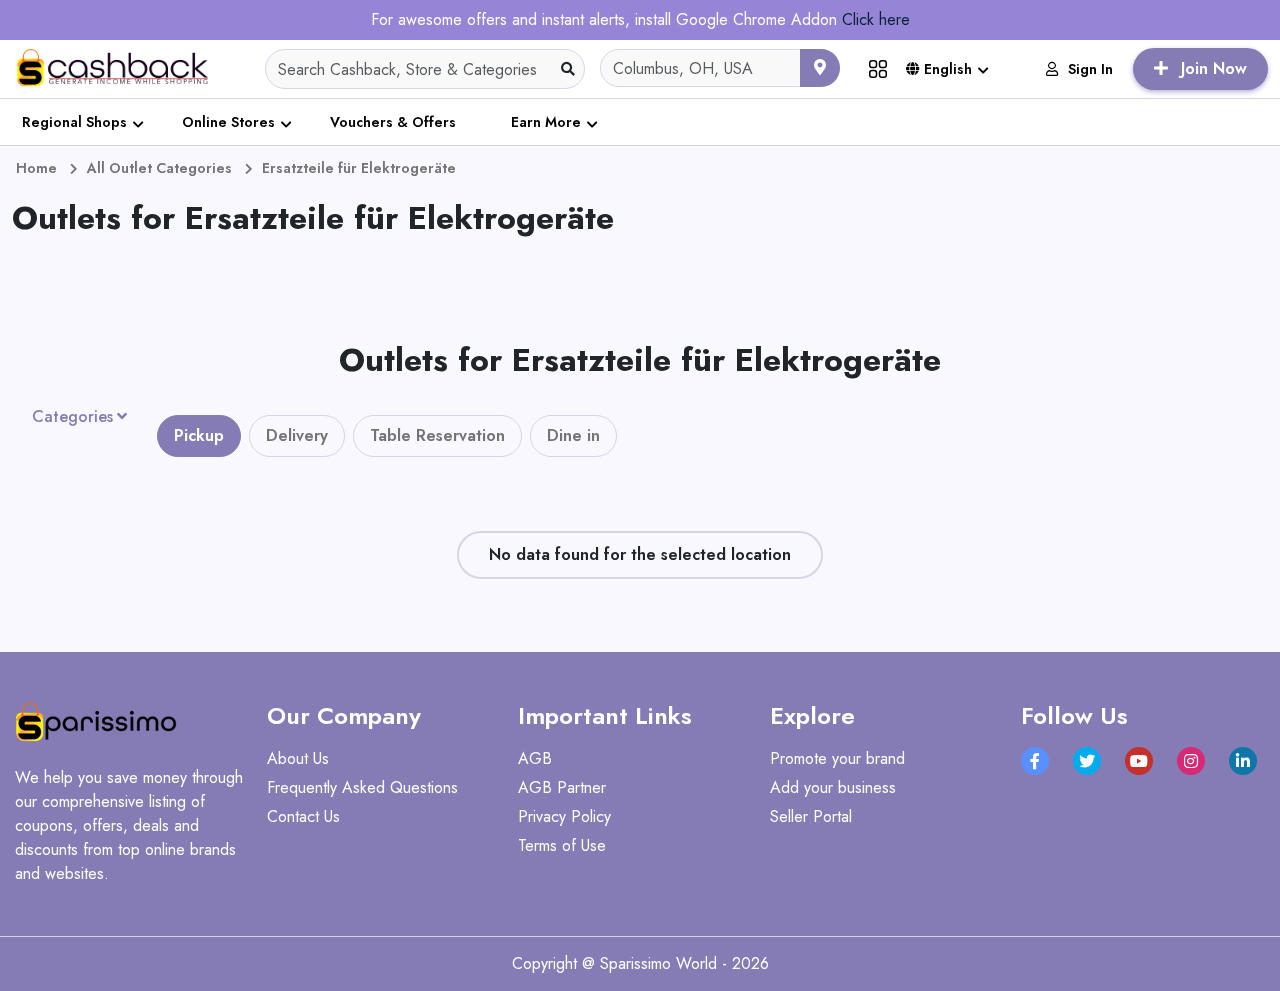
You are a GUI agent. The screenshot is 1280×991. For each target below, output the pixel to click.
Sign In (1090, 69)
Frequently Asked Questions (362, 787)
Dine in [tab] (573, 435)
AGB (535, 758)
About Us (298, 758)
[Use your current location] (820, 68)
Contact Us (303, 816)
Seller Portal (811, 816)
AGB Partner (562, 787)
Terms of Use (562, 845)
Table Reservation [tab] (437, 435)
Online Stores (228, 122)
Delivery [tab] (297, 435)
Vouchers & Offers (393, 122)
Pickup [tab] (199, 435)
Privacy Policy (564, 816)
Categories (72, 416)
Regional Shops (74, 122)
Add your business (833, 787)
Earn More (546, 122)
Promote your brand (837, 758)
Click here (876, 19)
